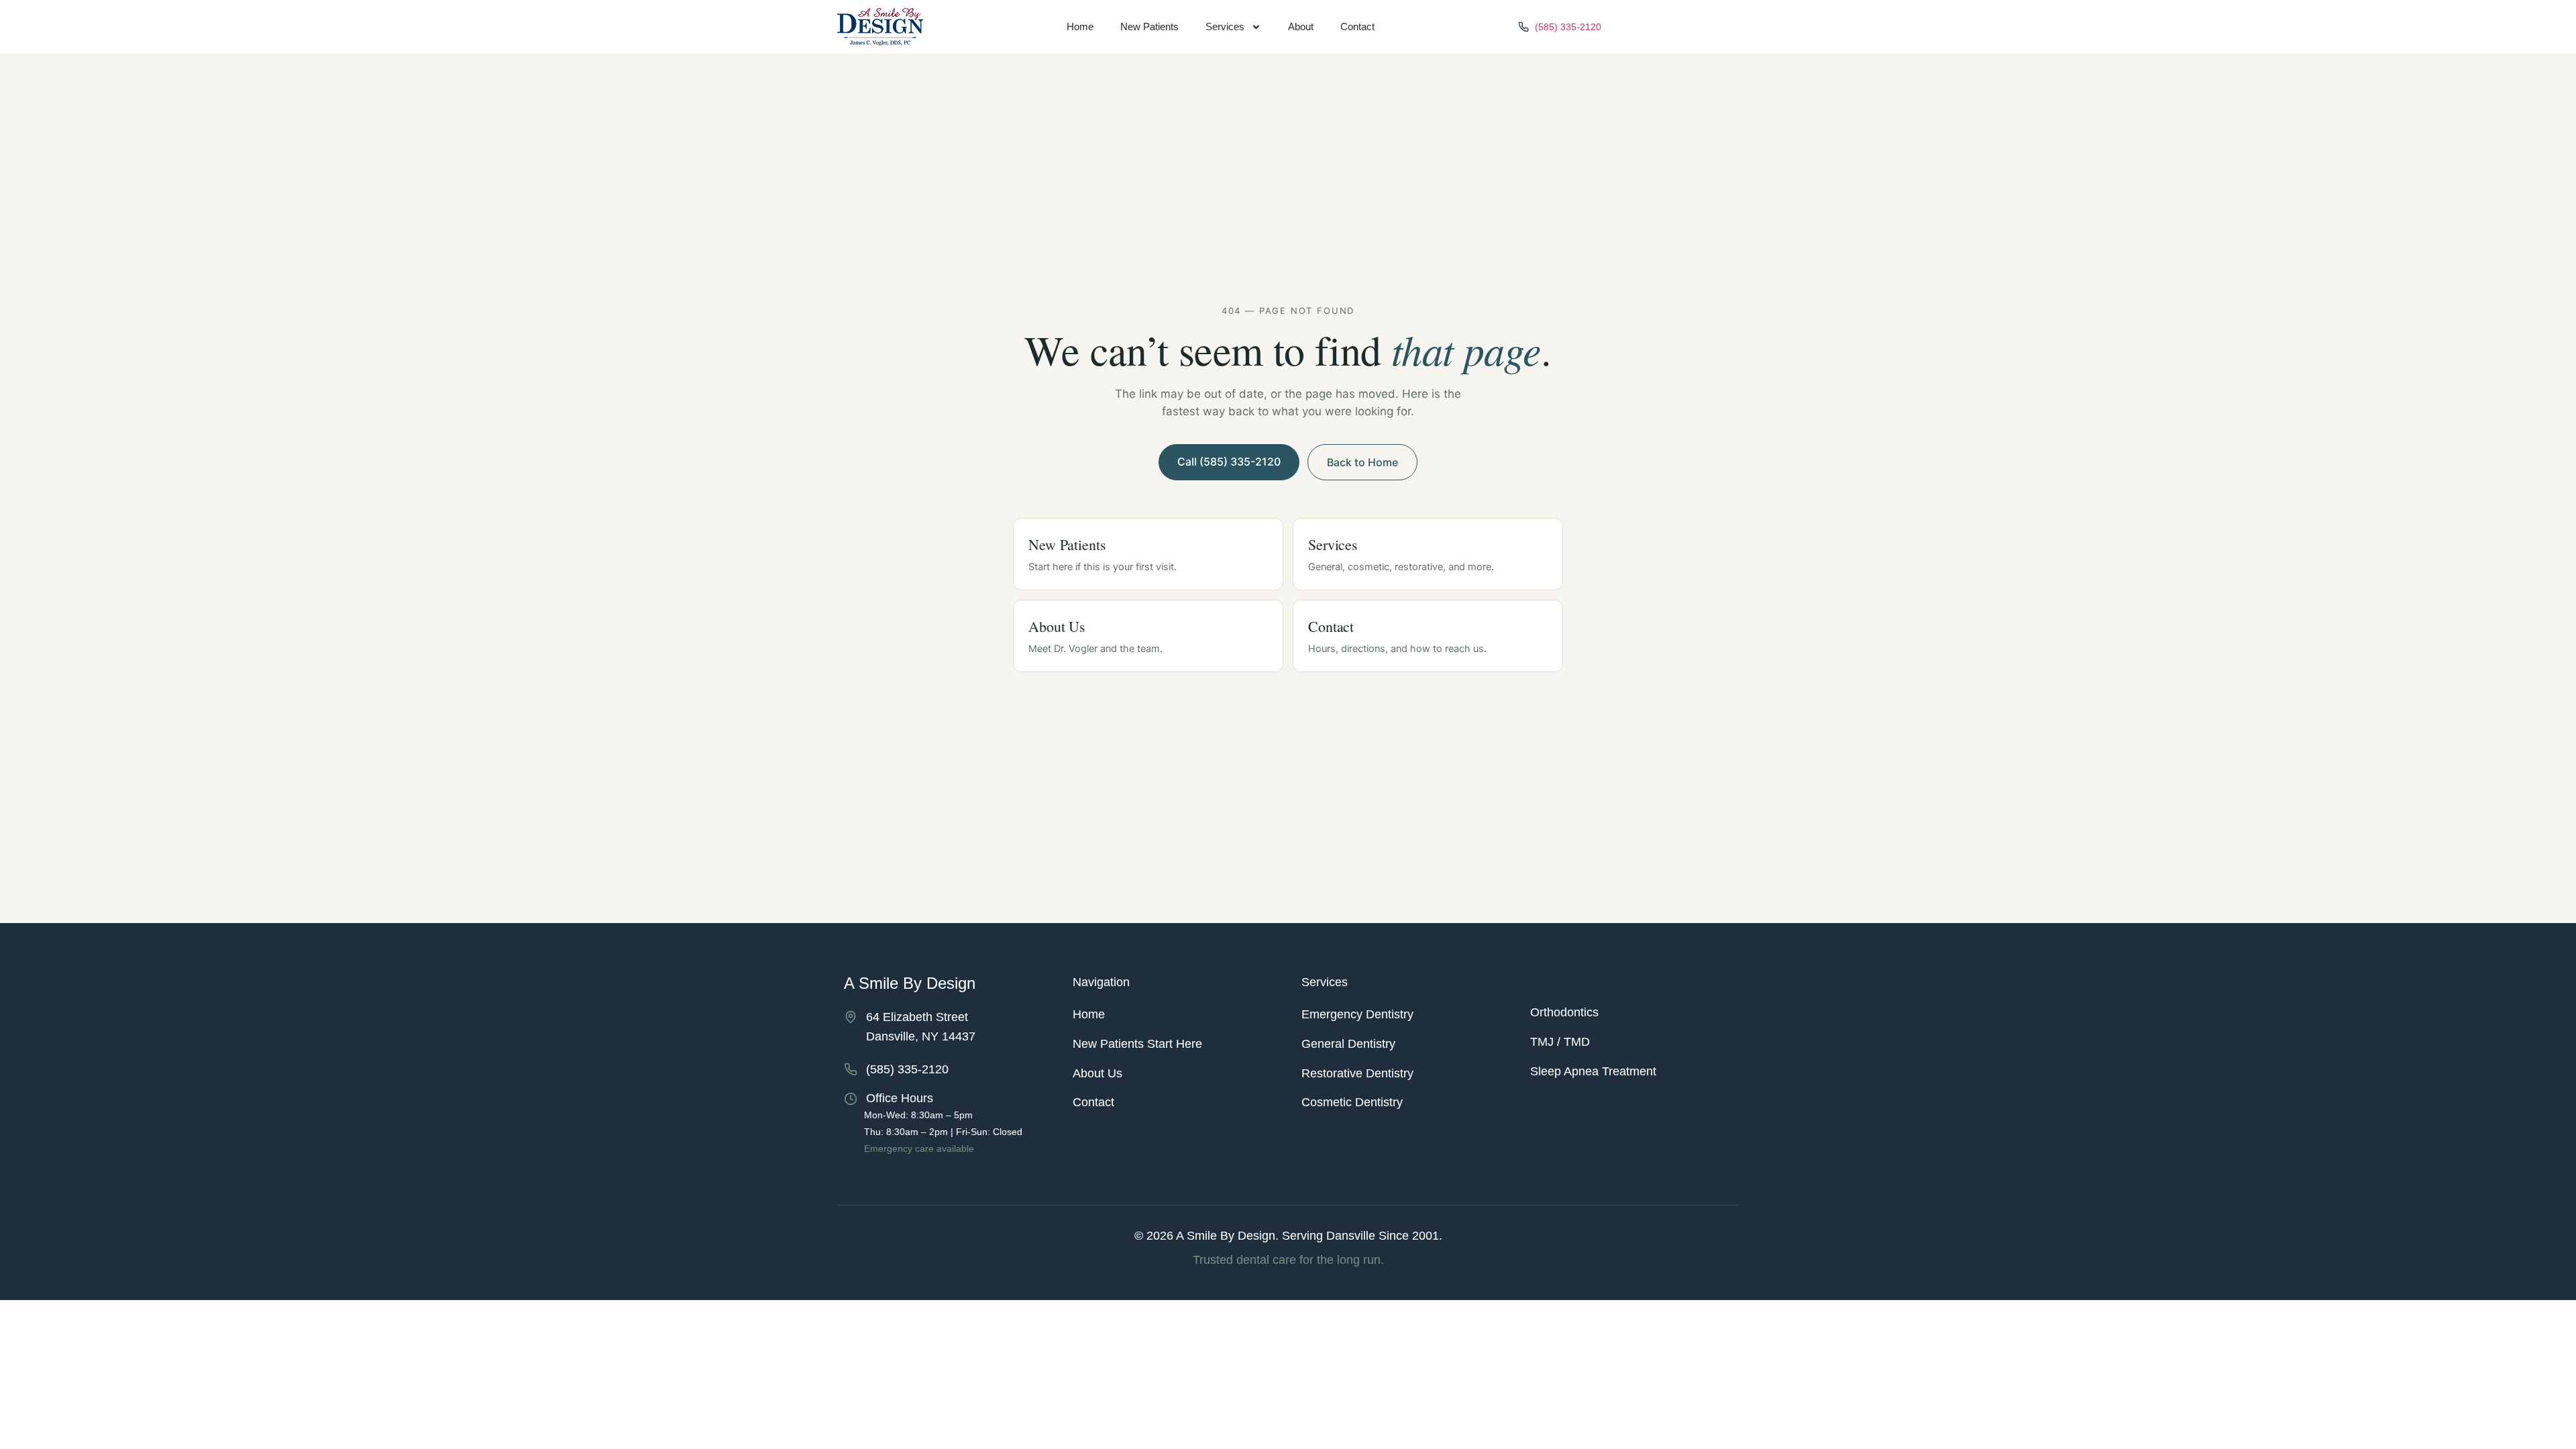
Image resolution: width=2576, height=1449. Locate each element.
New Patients (1149, 26)
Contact (1357, 26)
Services (1225, 26)
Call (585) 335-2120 (1229, 462)
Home (1080, 26)
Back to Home (1362, 462)
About (1301, 26)
